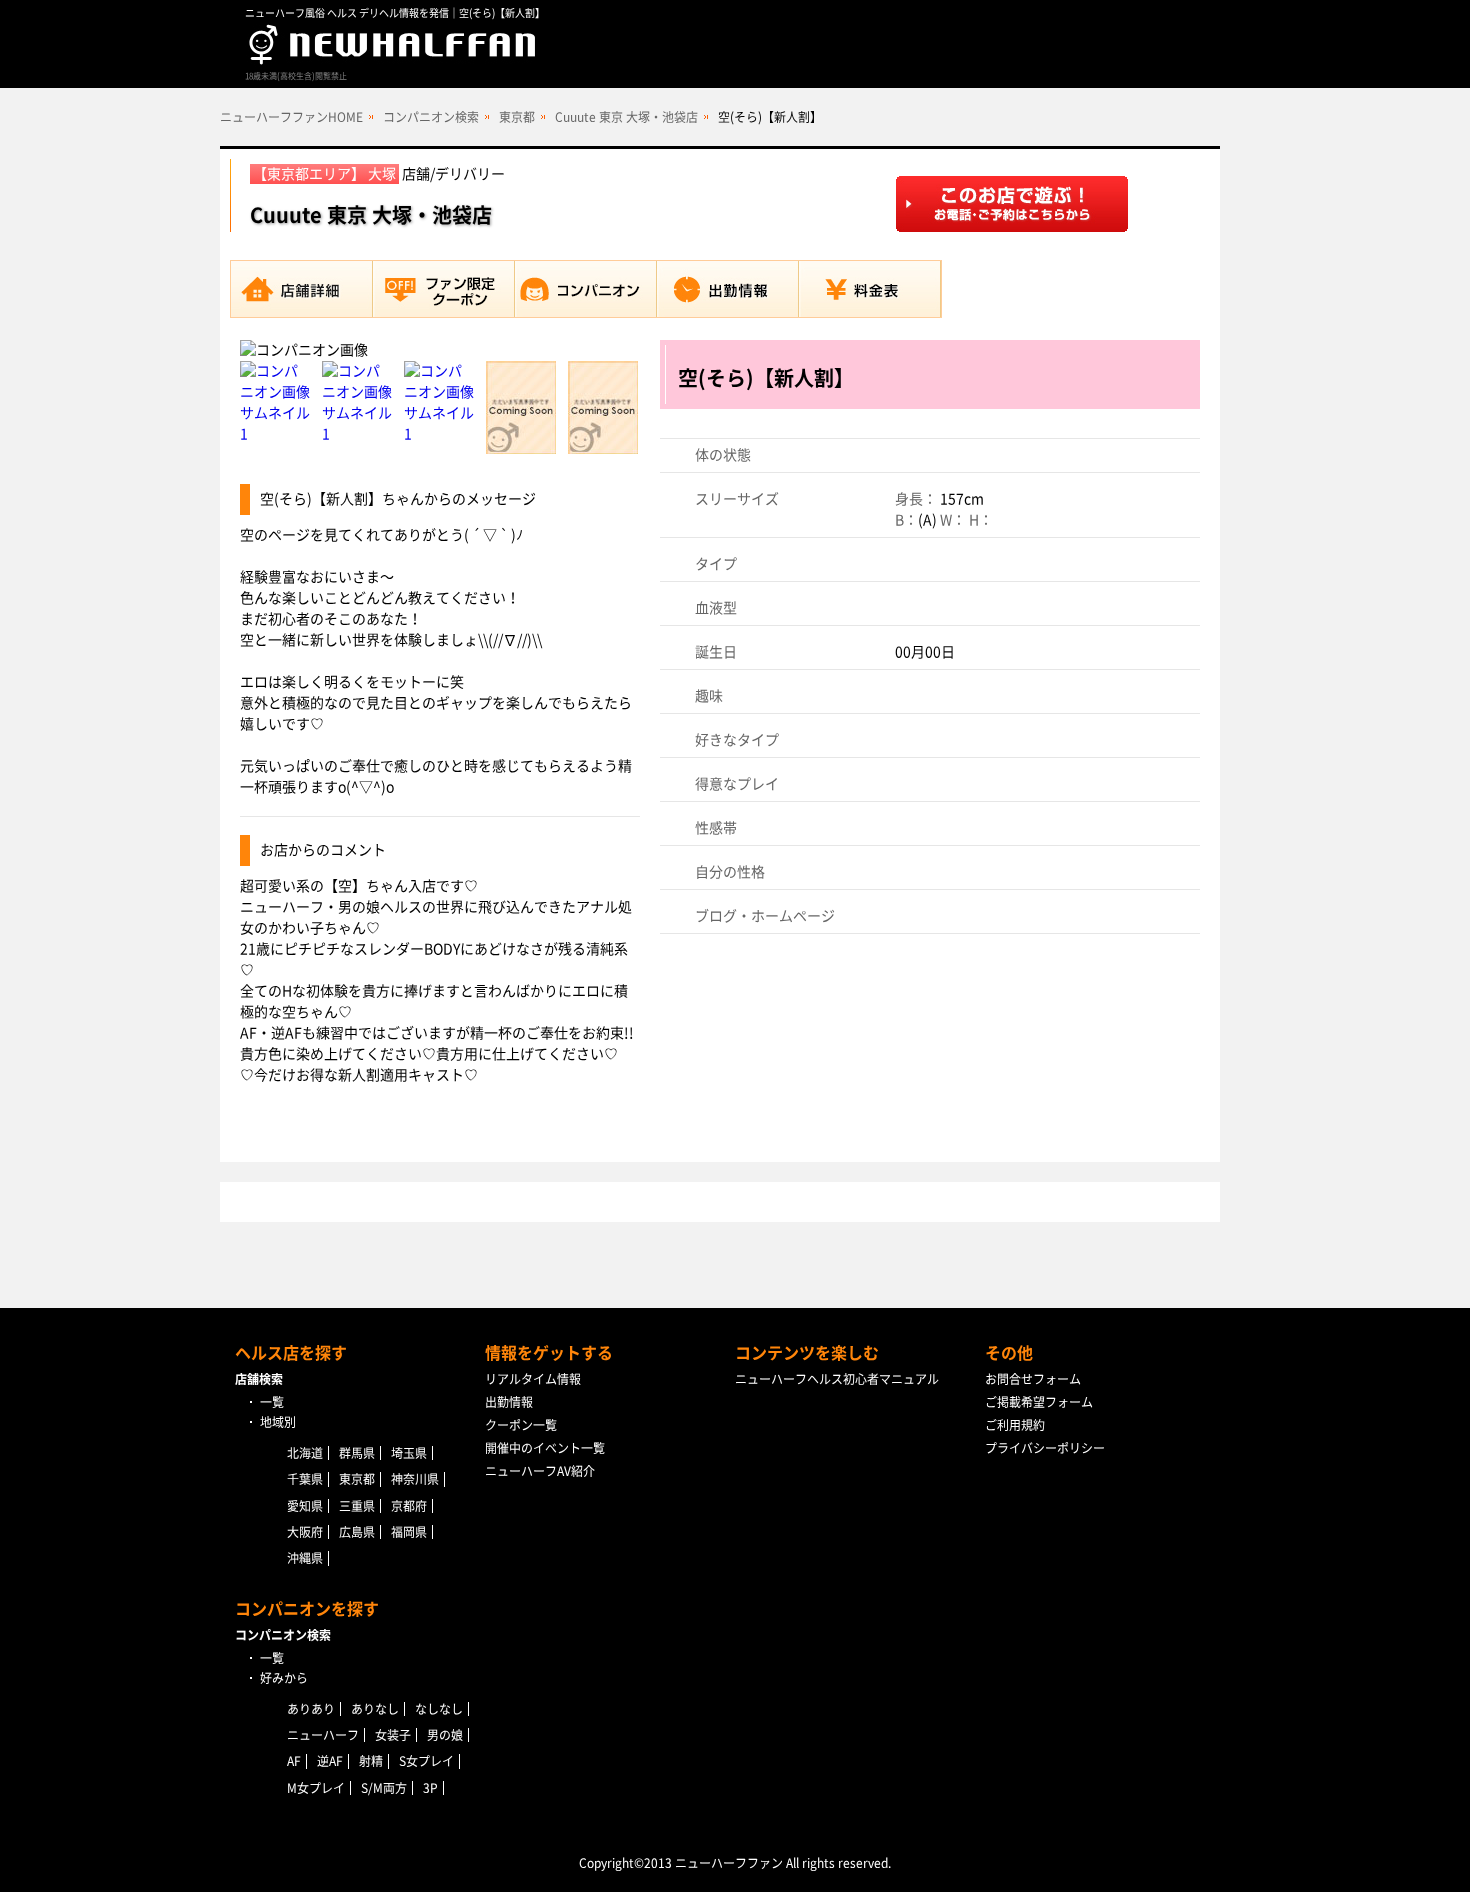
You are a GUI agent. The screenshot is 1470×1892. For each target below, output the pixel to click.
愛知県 (305, 1506)
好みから (284, 1678)
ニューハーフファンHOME (291, 117)
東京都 (517, 117)
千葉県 (305, 1479)
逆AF (330, 1761)
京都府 (409, 1506)
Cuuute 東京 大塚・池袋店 (626, 117)
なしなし (439, 1709)
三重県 (357, 1506)
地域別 (278, 1422)
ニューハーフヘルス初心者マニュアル (837, 1379)
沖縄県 (305, 1558)
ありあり (311, 1709)
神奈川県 (415, 1479)
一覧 (272, 1402)
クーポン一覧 (521, 1425)
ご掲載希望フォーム (1039, 1402)
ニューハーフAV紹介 (540, 1471)
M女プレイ (316, 1788)
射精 (371, 1761)
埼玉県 (409, 1453)
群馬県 (357, 1453)
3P (430, 1788)
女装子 (393, 1735)
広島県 (357, 1532)
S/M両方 (384, 1788)
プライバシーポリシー (1045, 1448)
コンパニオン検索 (431, 117)
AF (294, 1761)
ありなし (375, 1709)
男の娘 (445, 1735)
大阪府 (305, 1532)
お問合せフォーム (1033, 1379)
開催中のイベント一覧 (545, 1448)
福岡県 (409, 1532)
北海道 (305, 1453)
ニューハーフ (323, 1735)
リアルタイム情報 (533, 1379)
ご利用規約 (1015, 1425)
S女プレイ (426, 1761)
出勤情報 (509, 1402)
